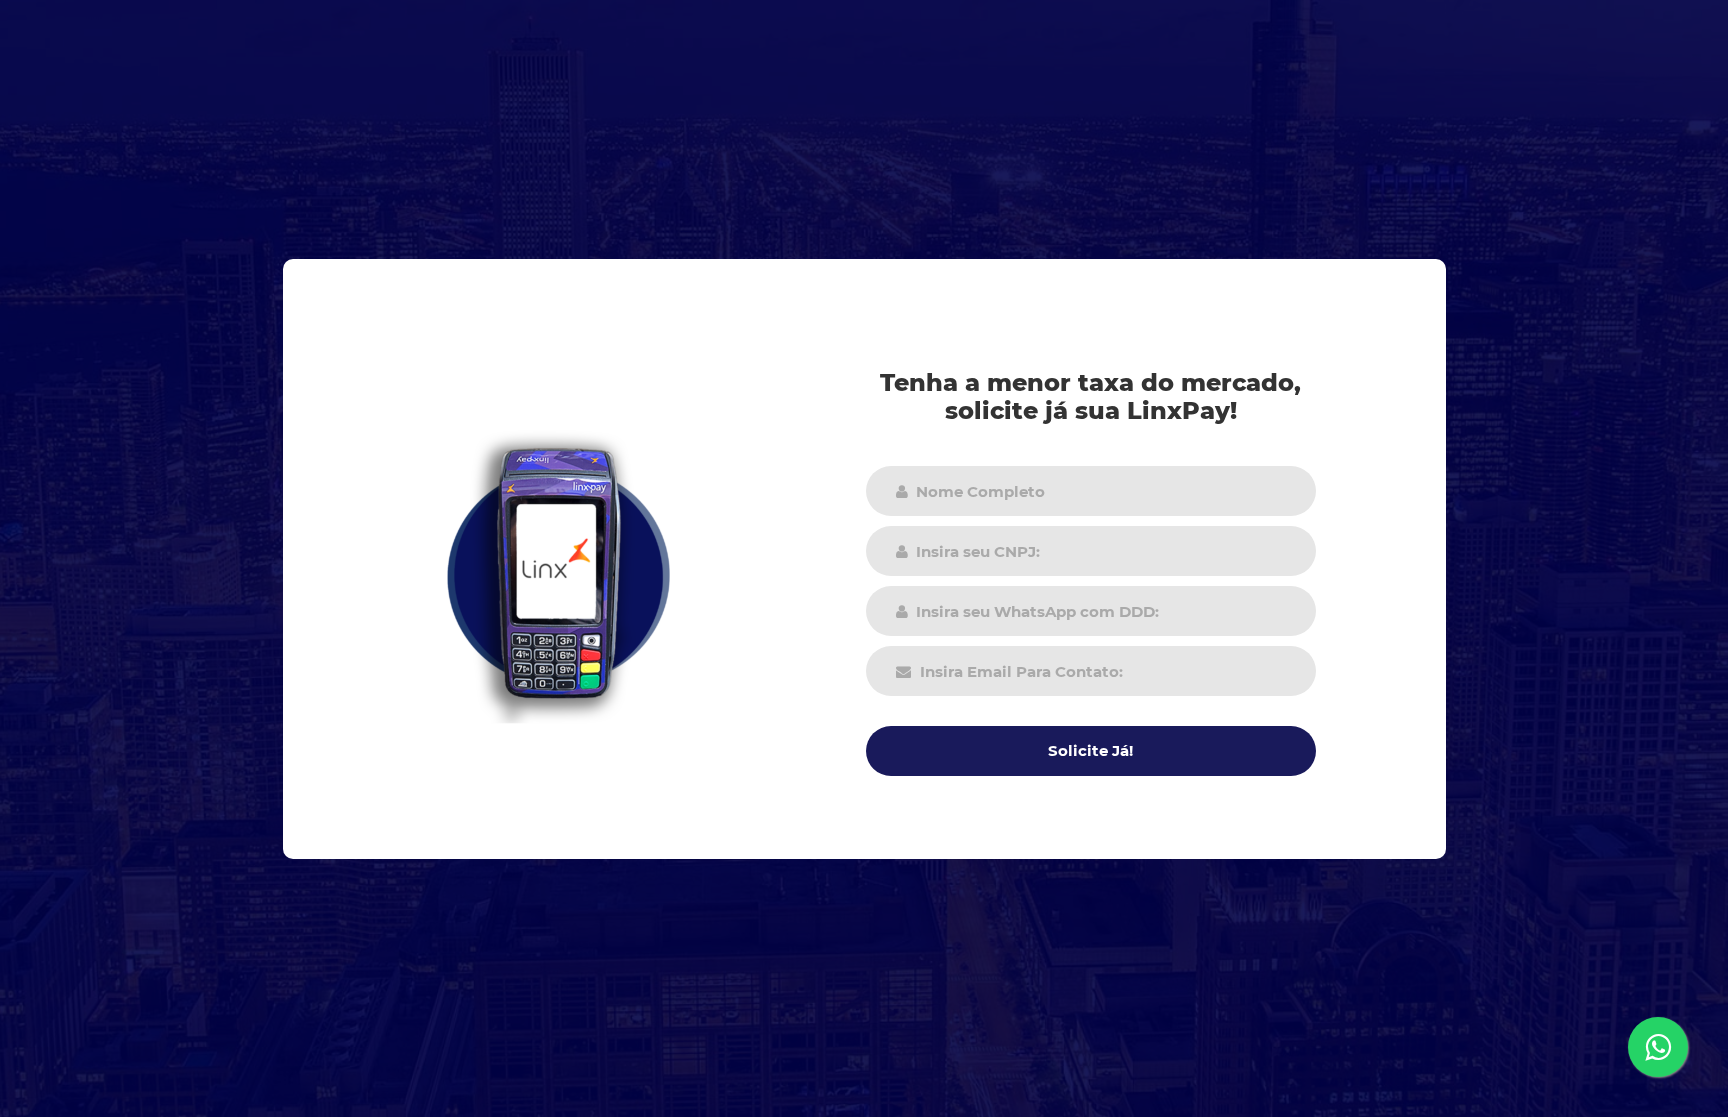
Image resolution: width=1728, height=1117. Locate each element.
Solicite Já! (1090, 750)
